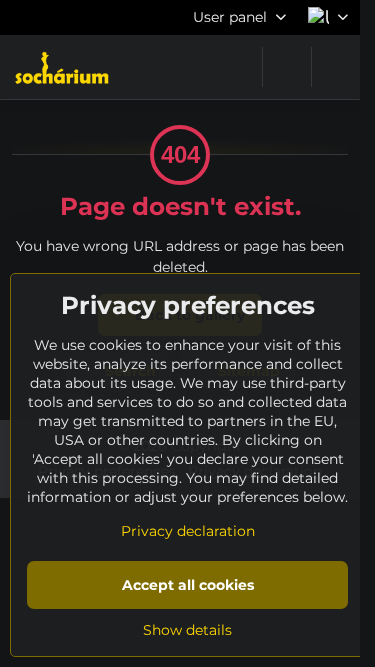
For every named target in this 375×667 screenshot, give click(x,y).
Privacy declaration (188, 531)
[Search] (287, 67)
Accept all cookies (188, 585)
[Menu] (336, 67)
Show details (187, 630)
